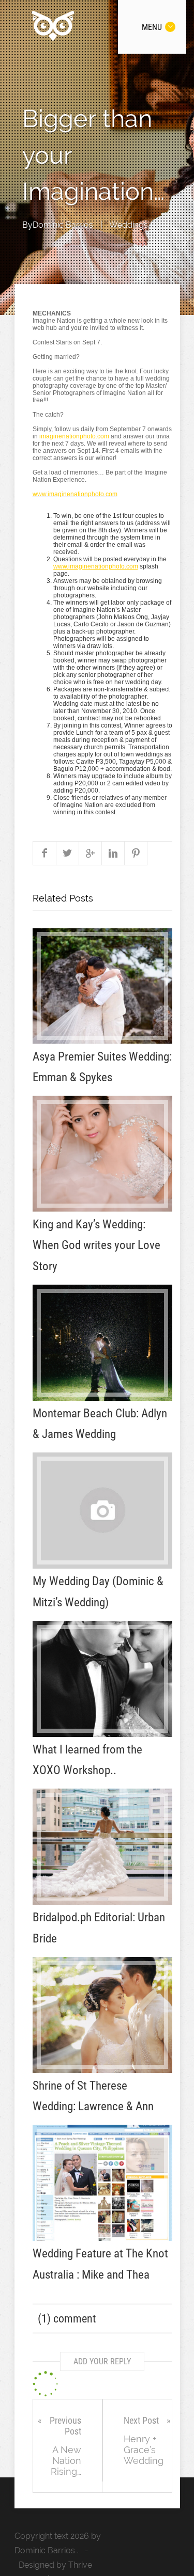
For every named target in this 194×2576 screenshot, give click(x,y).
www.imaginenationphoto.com (75, 494)
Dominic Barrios (63, 225)
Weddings (129, 225)
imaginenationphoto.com (74, 436)
